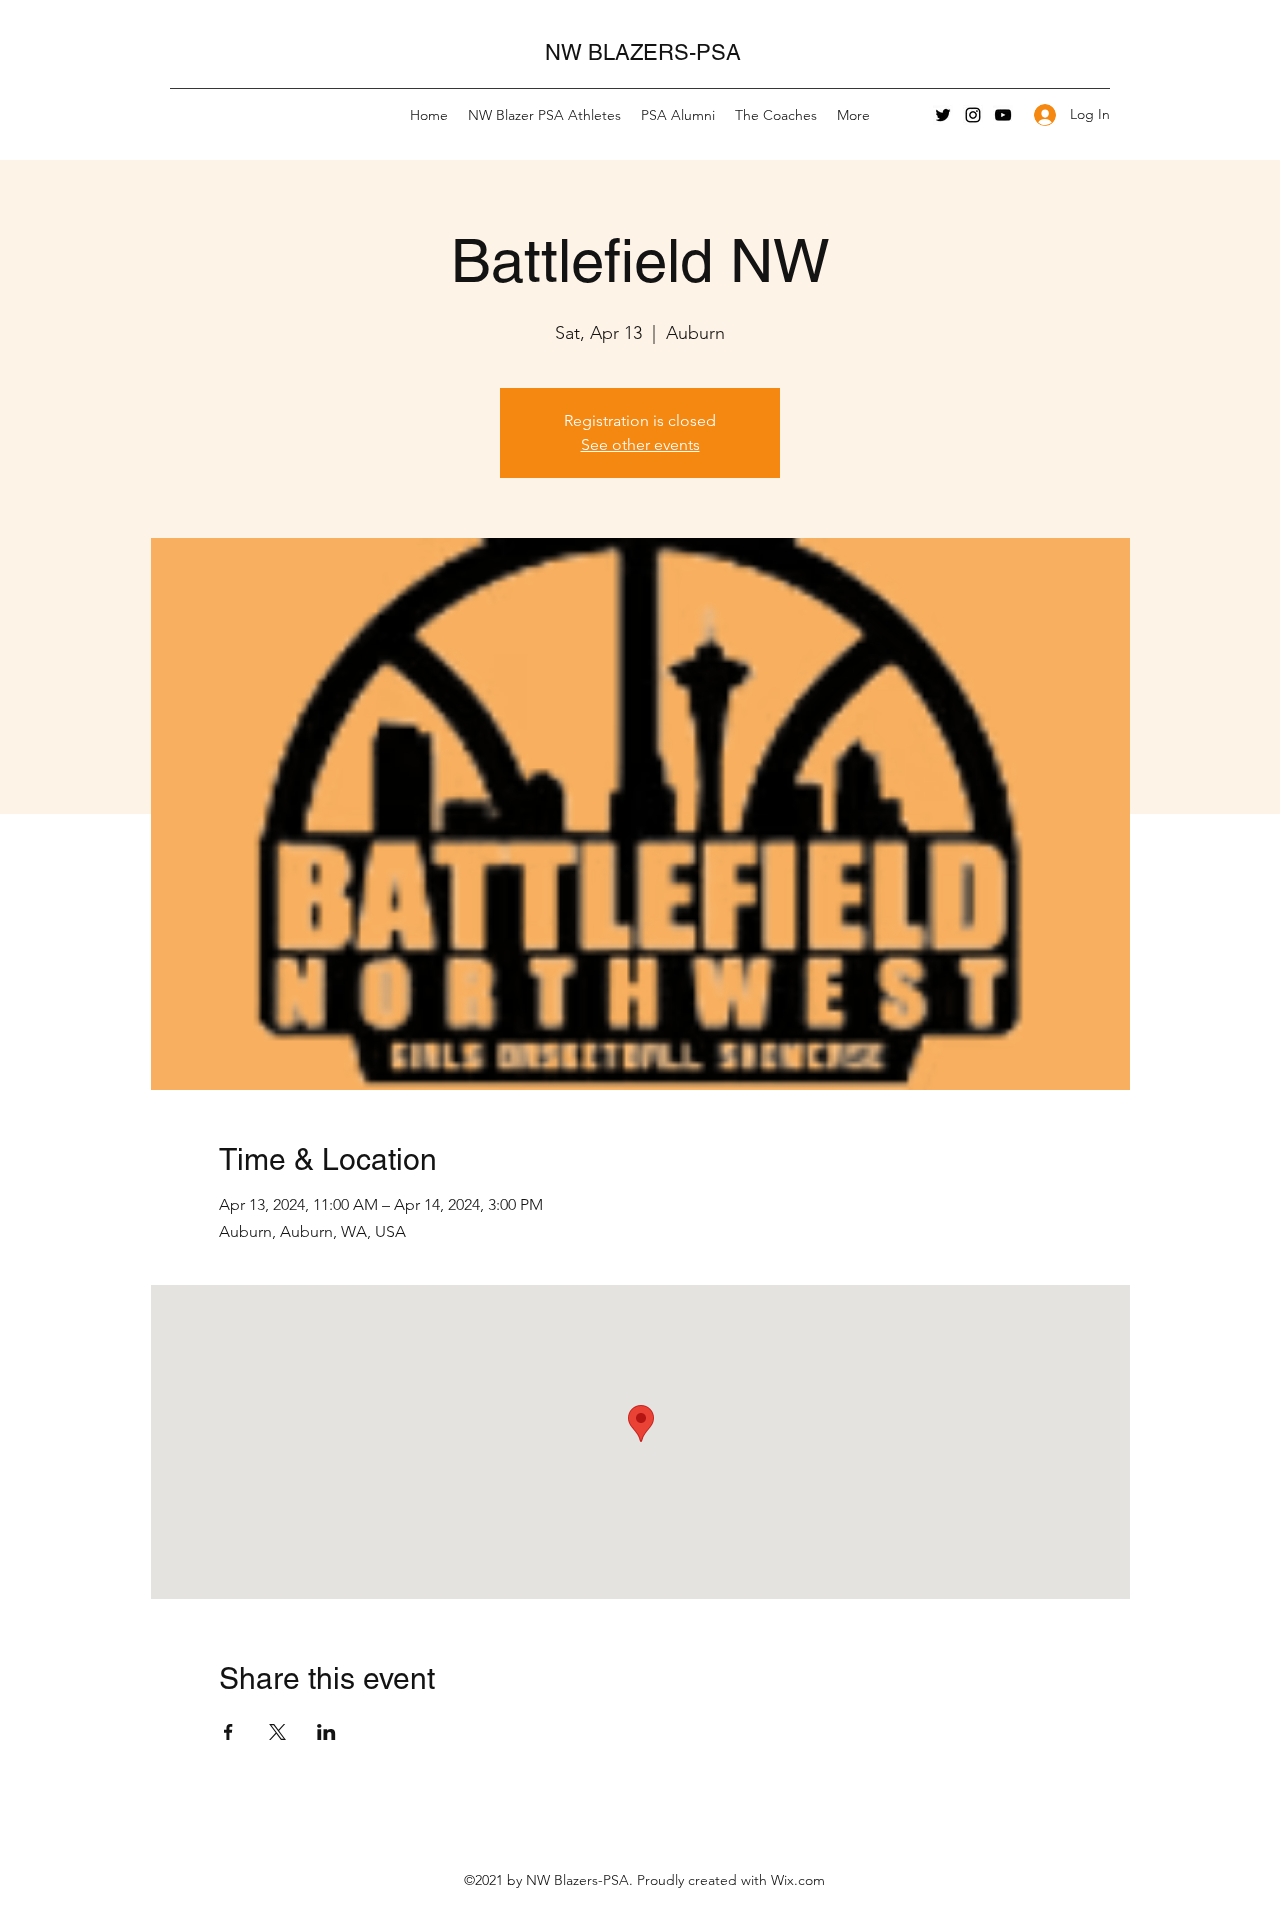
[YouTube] (1003, 115)
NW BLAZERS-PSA (643, 52)
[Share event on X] (277, 1732)
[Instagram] (973, 115)
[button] (544, 115)
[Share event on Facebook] (228, 1732)
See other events (640, 444)
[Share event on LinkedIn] (326, 1732)
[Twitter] (943, 115)
